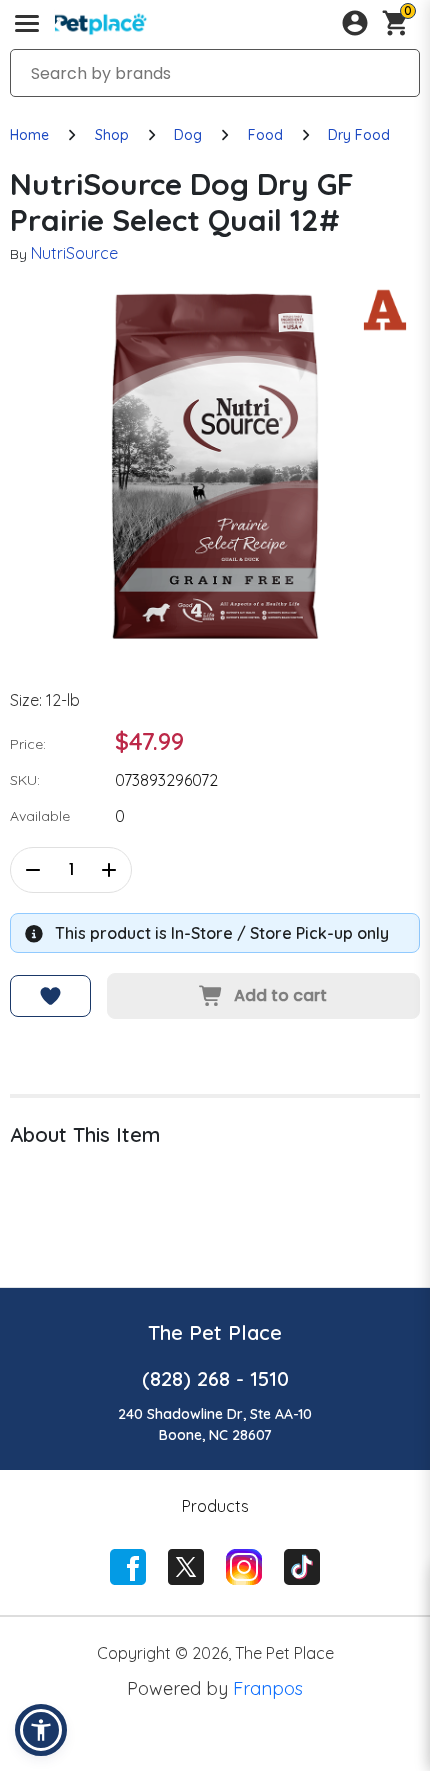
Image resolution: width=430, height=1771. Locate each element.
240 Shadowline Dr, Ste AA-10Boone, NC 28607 (215, 1424)
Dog (188, 135)
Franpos (268, 1688)
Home (29, 135)
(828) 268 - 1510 (215, 1378)
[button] (41, 1730)
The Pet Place (215, 1332)
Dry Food (359, 135)
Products (215, 1506)
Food (265, 135)
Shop (112, 135)
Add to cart (280, 995)
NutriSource (74, 253)
